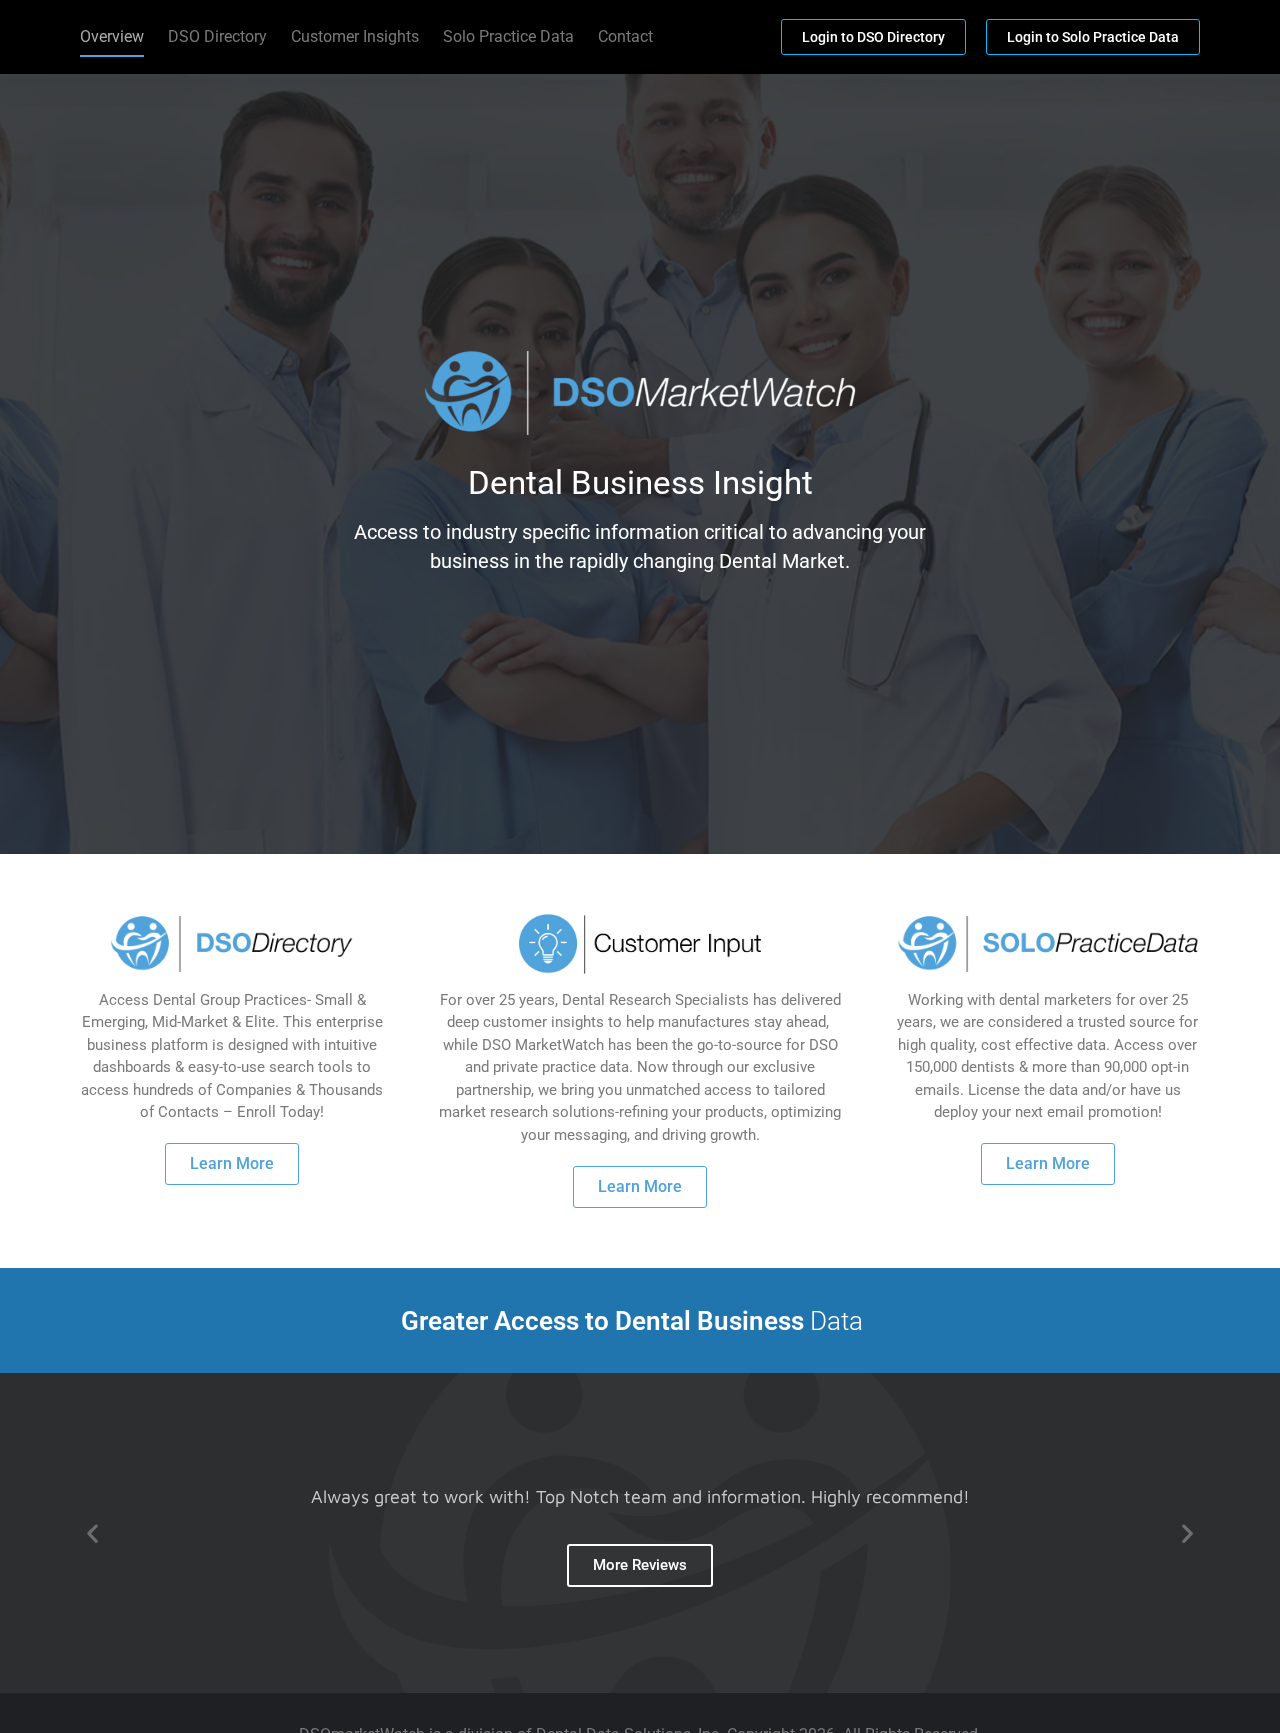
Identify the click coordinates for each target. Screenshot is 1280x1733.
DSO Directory (217, 36)
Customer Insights (355, 36)
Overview (112, 36)
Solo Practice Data (508, 36)
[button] (92, 1532)
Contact (625, 36)
